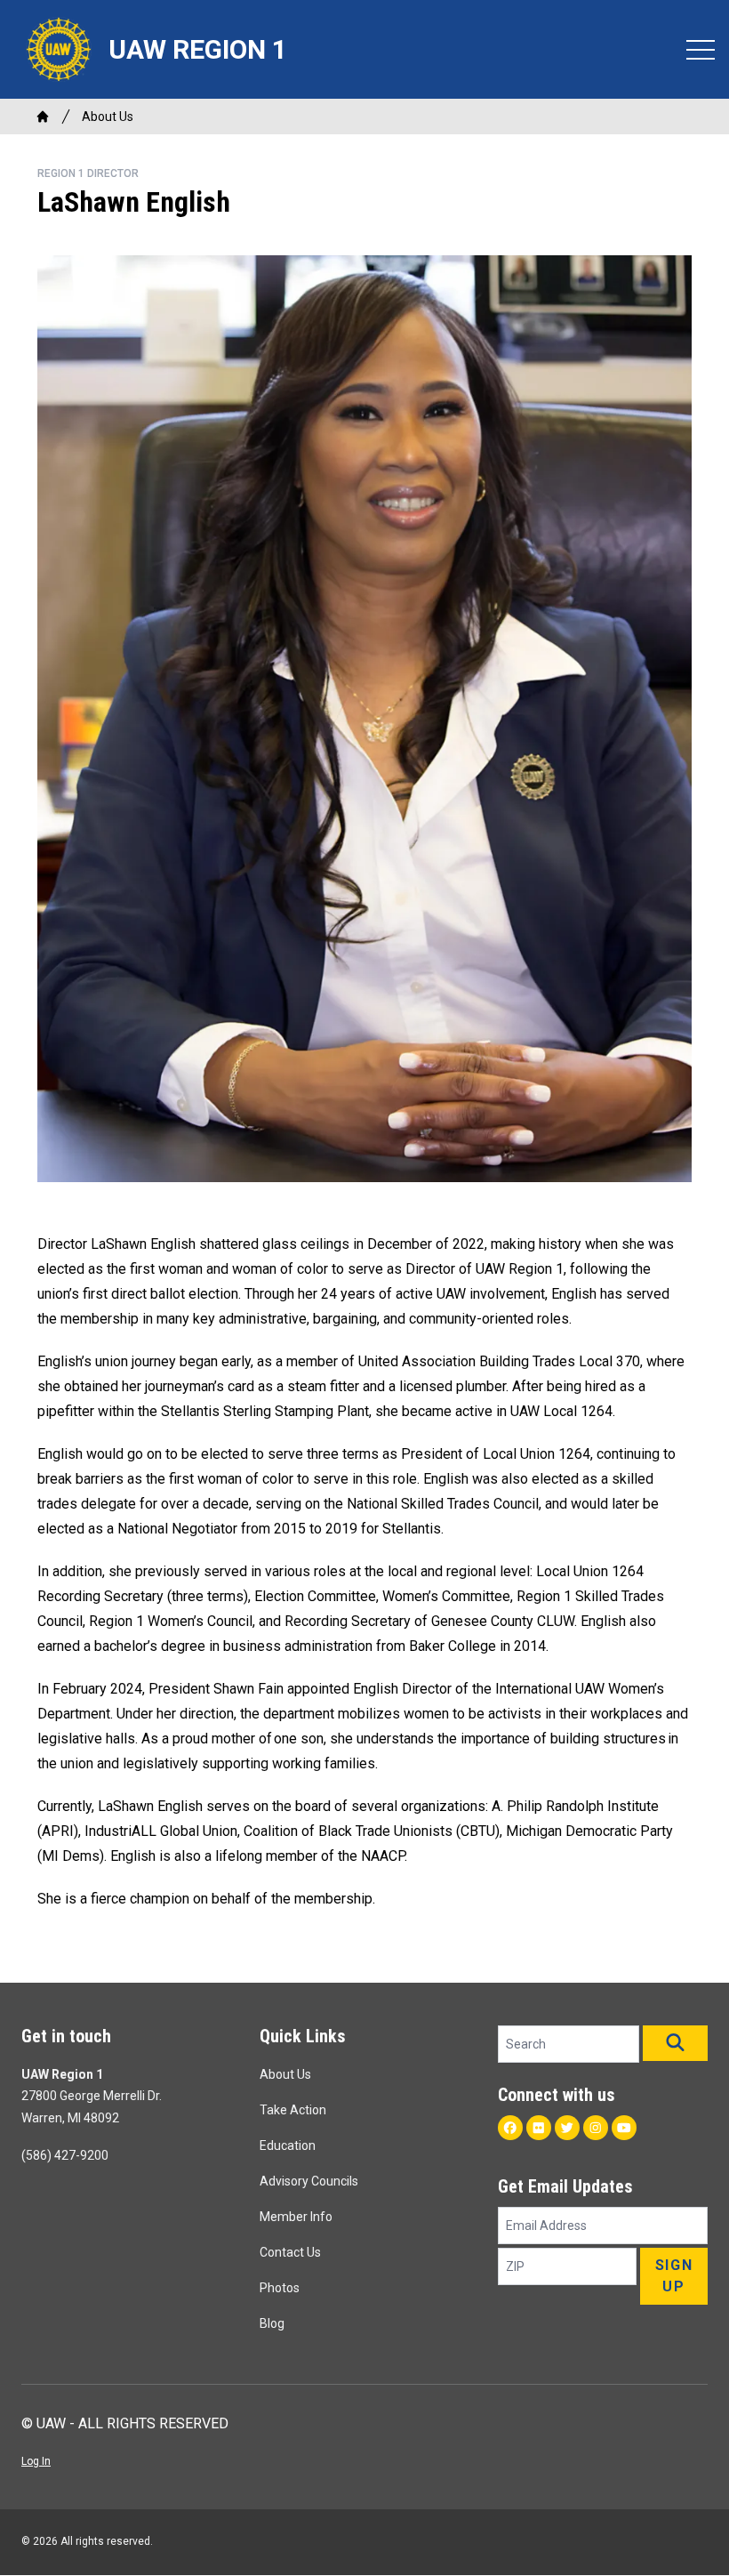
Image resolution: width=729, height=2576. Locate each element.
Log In (36, 2461)
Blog (272, 2323)
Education (288, 2145)
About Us (108, 117)
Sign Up (674, 2276)
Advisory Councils (309, 2181)
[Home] (43, 117)
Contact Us (290, 2252)
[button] (675, 2043)
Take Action (293, 2110)
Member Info (296, 2217)
